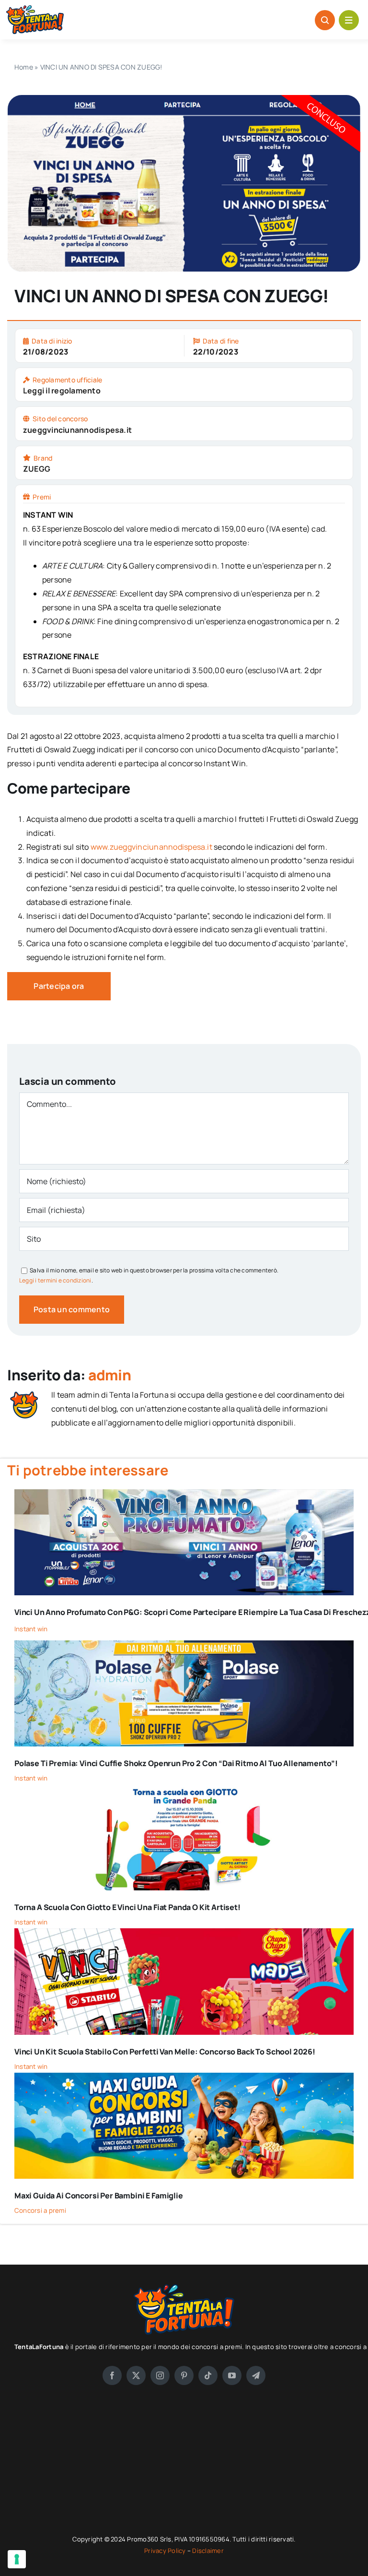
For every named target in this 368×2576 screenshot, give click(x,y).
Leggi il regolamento (62, 391)
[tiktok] (208, 2375)
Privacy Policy (166, 2551)
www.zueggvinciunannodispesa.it (151, 847)
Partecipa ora (59, 986)
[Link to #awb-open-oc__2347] (349, 20)
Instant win (31, 1629)
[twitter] (136, 2375)
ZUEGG (37, 469)
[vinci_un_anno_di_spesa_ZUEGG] (184, 99)
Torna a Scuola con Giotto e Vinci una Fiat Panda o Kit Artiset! (127, 1907)
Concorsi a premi (40, 2210)
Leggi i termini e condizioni (55, 1280)
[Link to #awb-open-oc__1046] (325, 20)
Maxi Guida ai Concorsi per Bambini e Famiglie (99, 2196)
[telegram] (256, 2375)
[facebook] (112, 2375)
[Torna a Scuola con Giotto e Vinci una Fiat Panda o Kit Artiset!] (184, 1791)
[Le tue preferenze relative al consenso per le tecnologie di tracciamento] (17, 2559)
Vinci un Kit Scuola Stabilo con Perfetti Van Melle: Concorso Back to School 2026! (165, 2052)
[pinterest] (184, 2375)
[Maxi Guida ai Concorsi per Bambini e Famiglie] (184, 2079)
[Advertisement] (184, 2467)
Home (24, 67)
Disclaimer (208, 2551)
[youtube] (232, 2375)
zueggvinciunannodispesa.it (77, 430)
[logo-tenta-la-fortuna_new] (35, 9)
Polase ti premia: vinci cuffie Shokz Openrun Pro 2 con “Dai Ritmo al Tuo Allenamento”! (176, 1763)
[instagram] (160, 2375)
